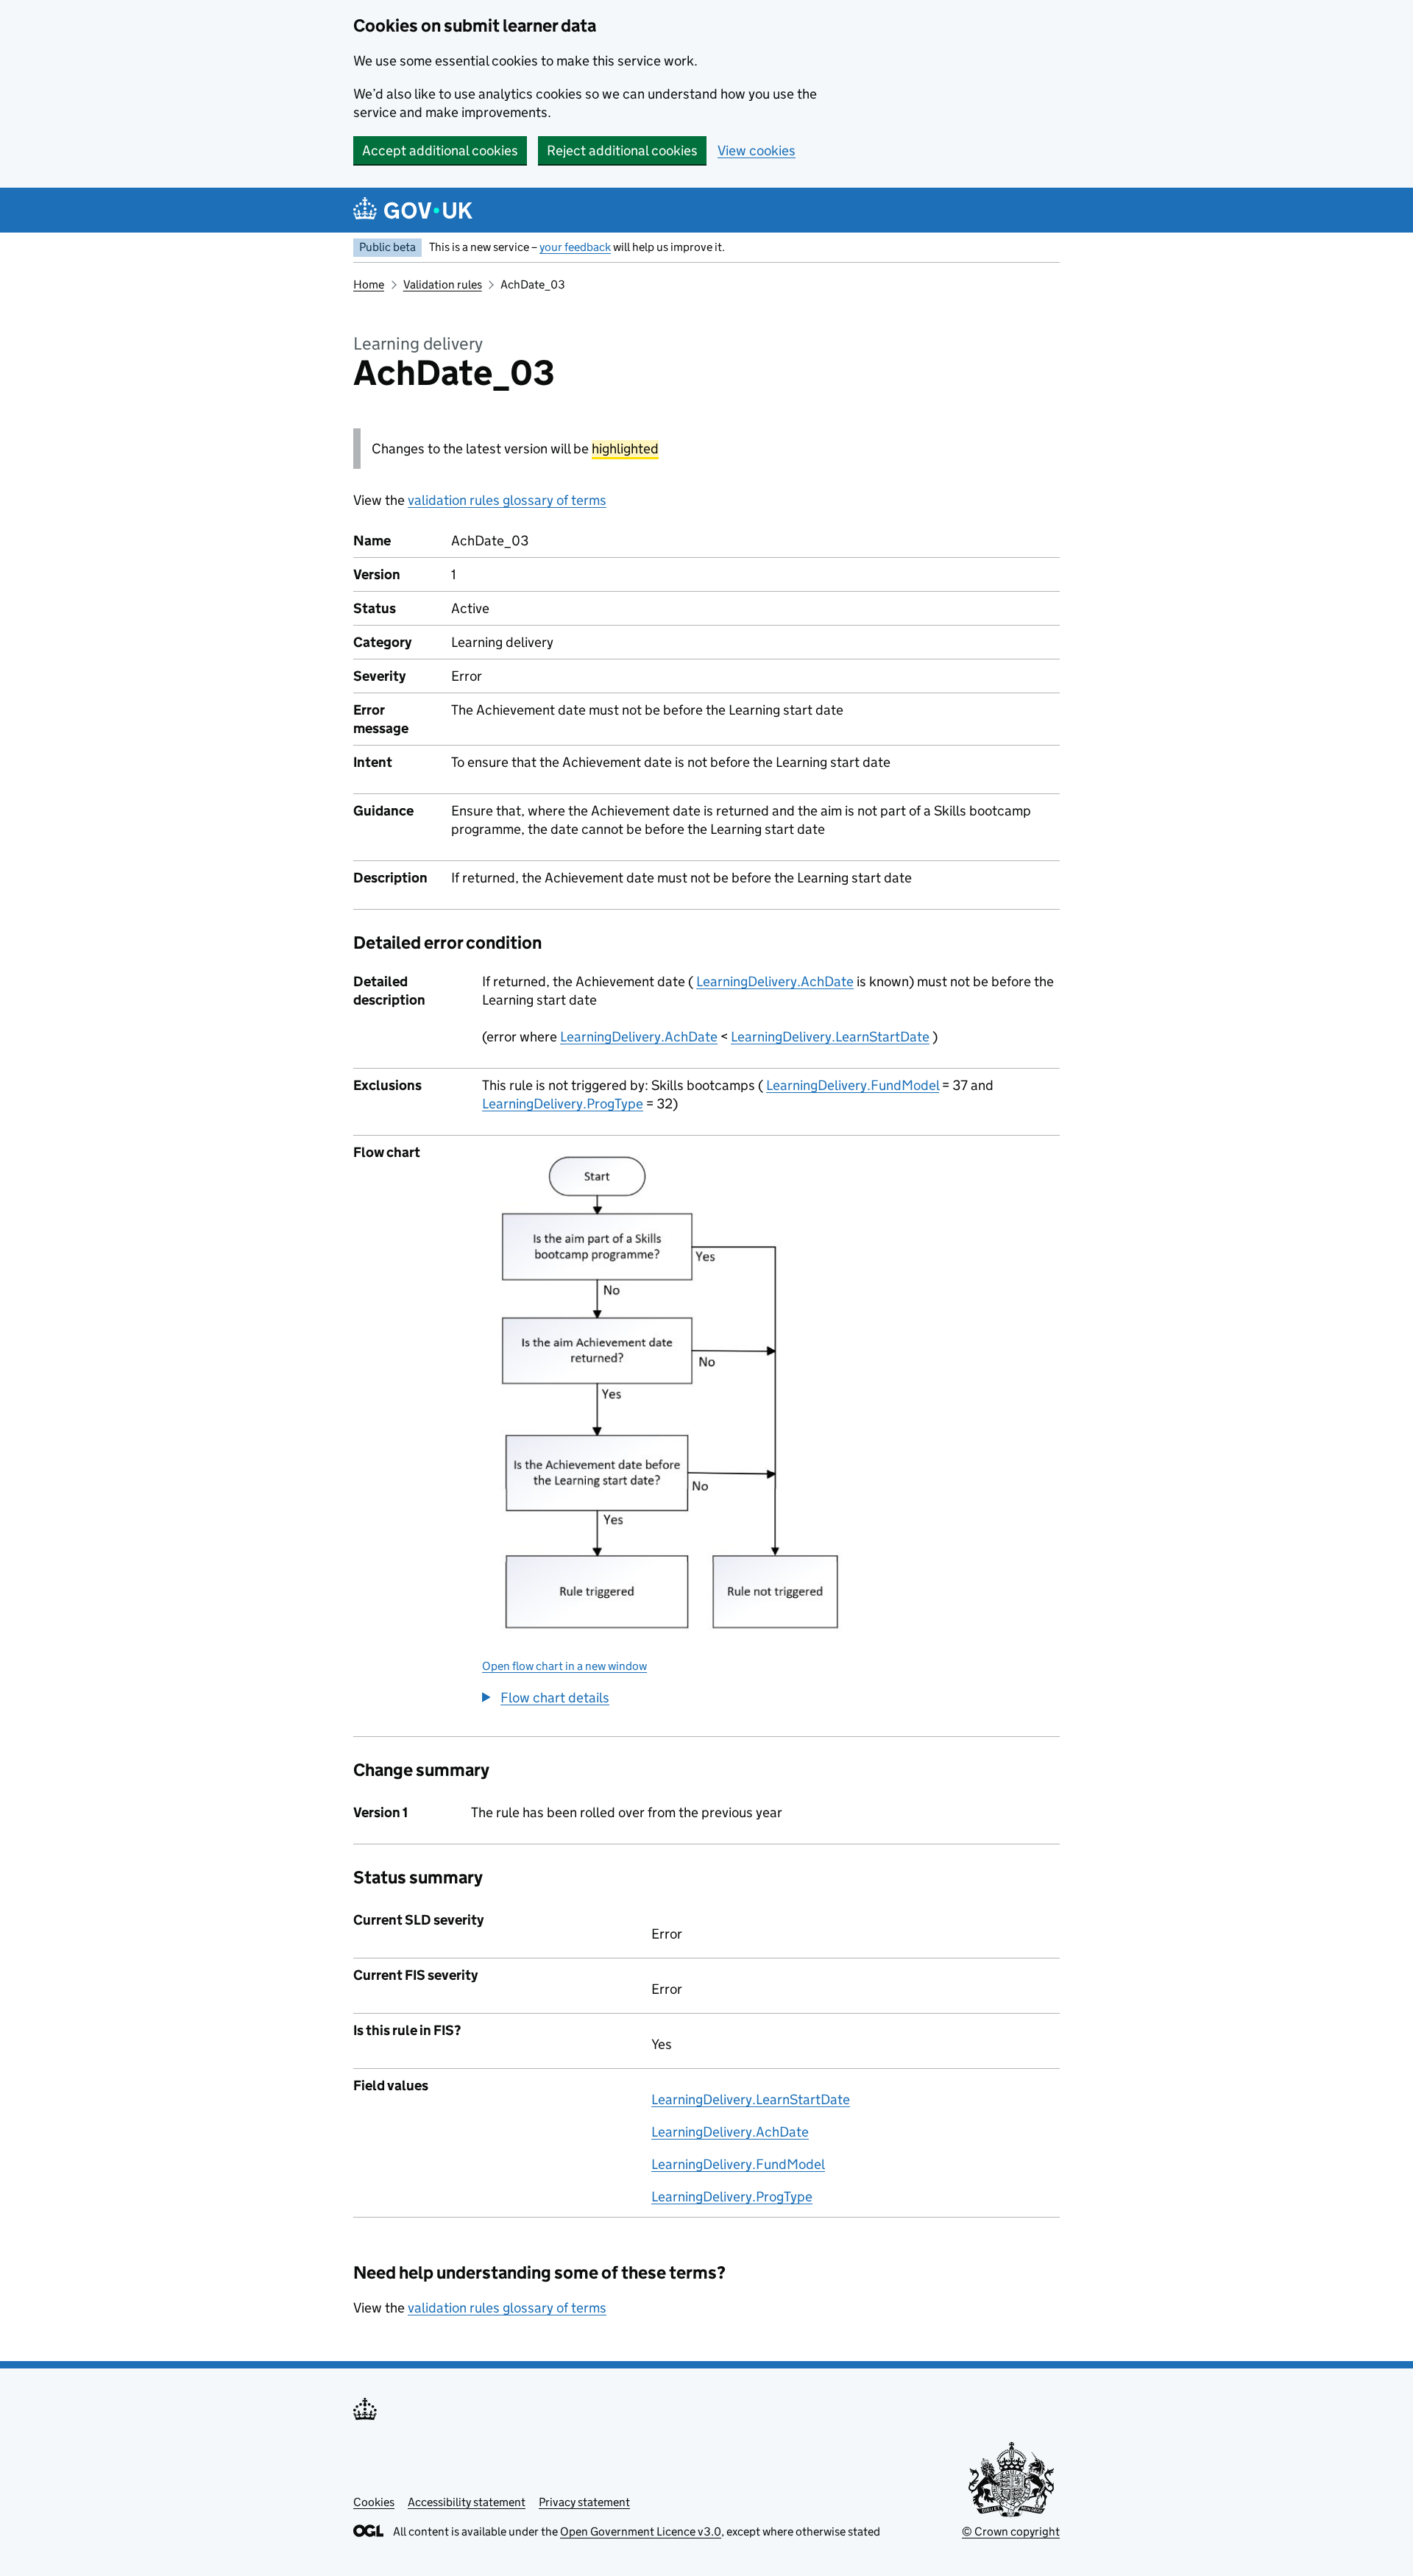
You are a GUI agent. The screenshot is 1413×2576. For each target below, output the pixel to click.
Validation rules (443, 284)
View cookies (757, 151)
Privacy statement (584, 2502)
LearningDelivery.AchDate (775, 981)
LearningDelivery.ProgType (563, 1104)
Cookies (374, 2502)
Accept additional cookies (440, 151)
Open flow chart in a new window (564, 1666)
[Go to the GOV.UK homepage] (413, 210)
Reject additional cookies (622, 151)
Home (369, 284)
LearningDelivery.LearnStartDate (830, 1037)
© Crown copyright (1011, 2531)
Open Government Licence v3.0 (641, 2531)
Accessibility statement (467, 2502)
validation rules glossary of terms (507, 500)
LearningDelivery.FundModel (853, 1085)
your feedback (575, 247)
